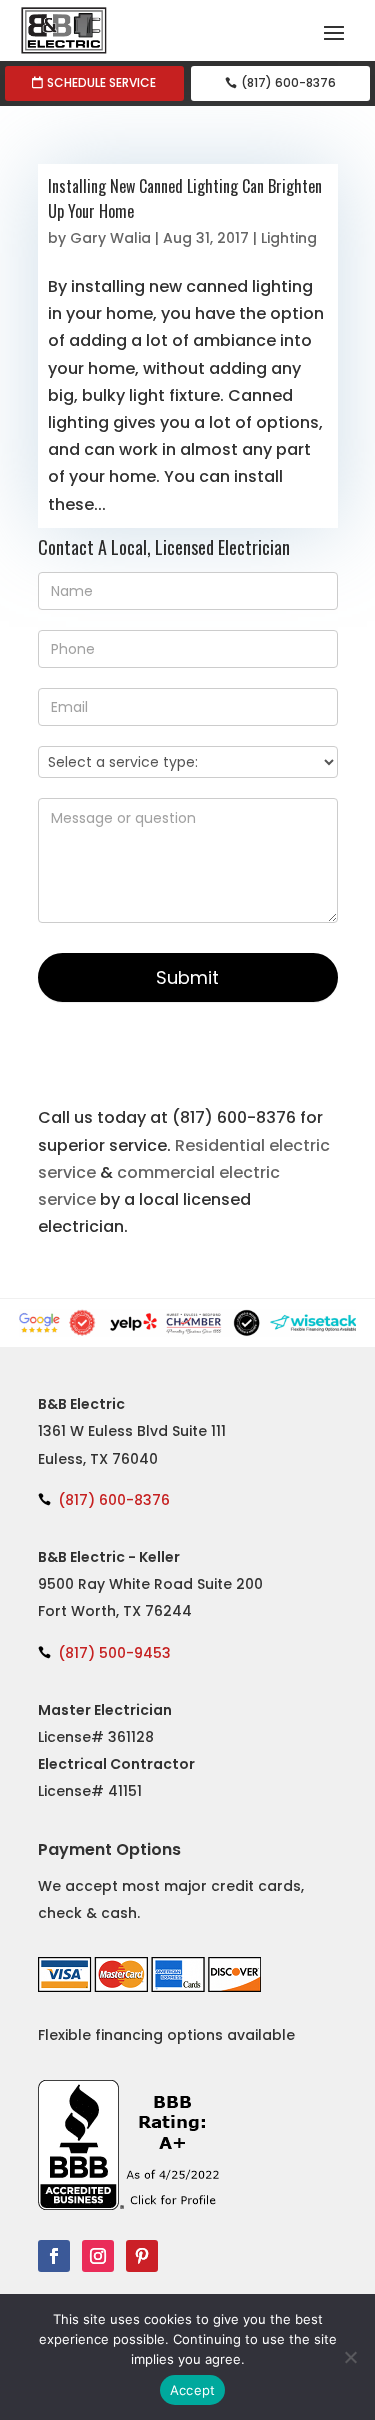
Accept (193, 2390)
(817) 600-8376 (288, 82)
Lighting (289, 238)
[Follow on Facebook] (54, 2256)
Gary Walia (110, 238)
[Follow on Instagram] (98, 2256)
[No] (350, 2357)
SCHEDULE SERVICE (101, 82)
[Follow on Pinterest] (142, 2256)
